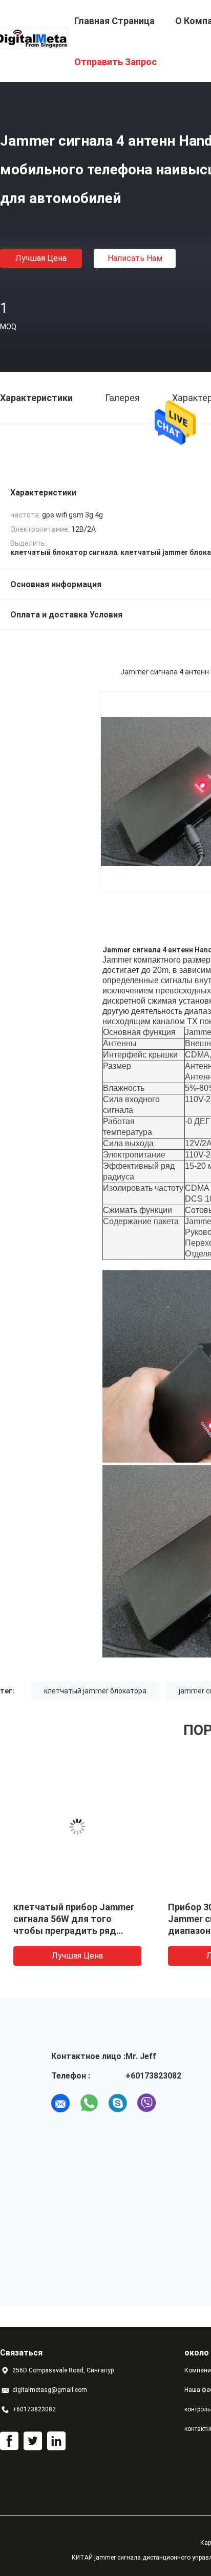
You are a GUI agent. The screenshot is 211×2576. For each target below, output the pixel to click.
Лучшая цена (41, 258)
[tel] (175, 2103)
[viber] (146, 2103)
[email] (60, 2103)
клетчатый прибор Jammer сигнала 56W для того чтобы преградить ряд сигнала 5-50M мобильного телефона (74, 1931)
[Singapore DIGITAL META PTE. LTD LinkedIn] (56, 2441)
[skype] (118, 2103)
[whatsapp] (89, 2103)
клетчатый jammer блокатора (95, 1691)
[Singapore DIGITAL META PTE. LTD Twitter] (33, 2441)
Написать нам (135, 258)
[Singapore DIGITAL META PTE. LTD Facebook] (9, 2441)
